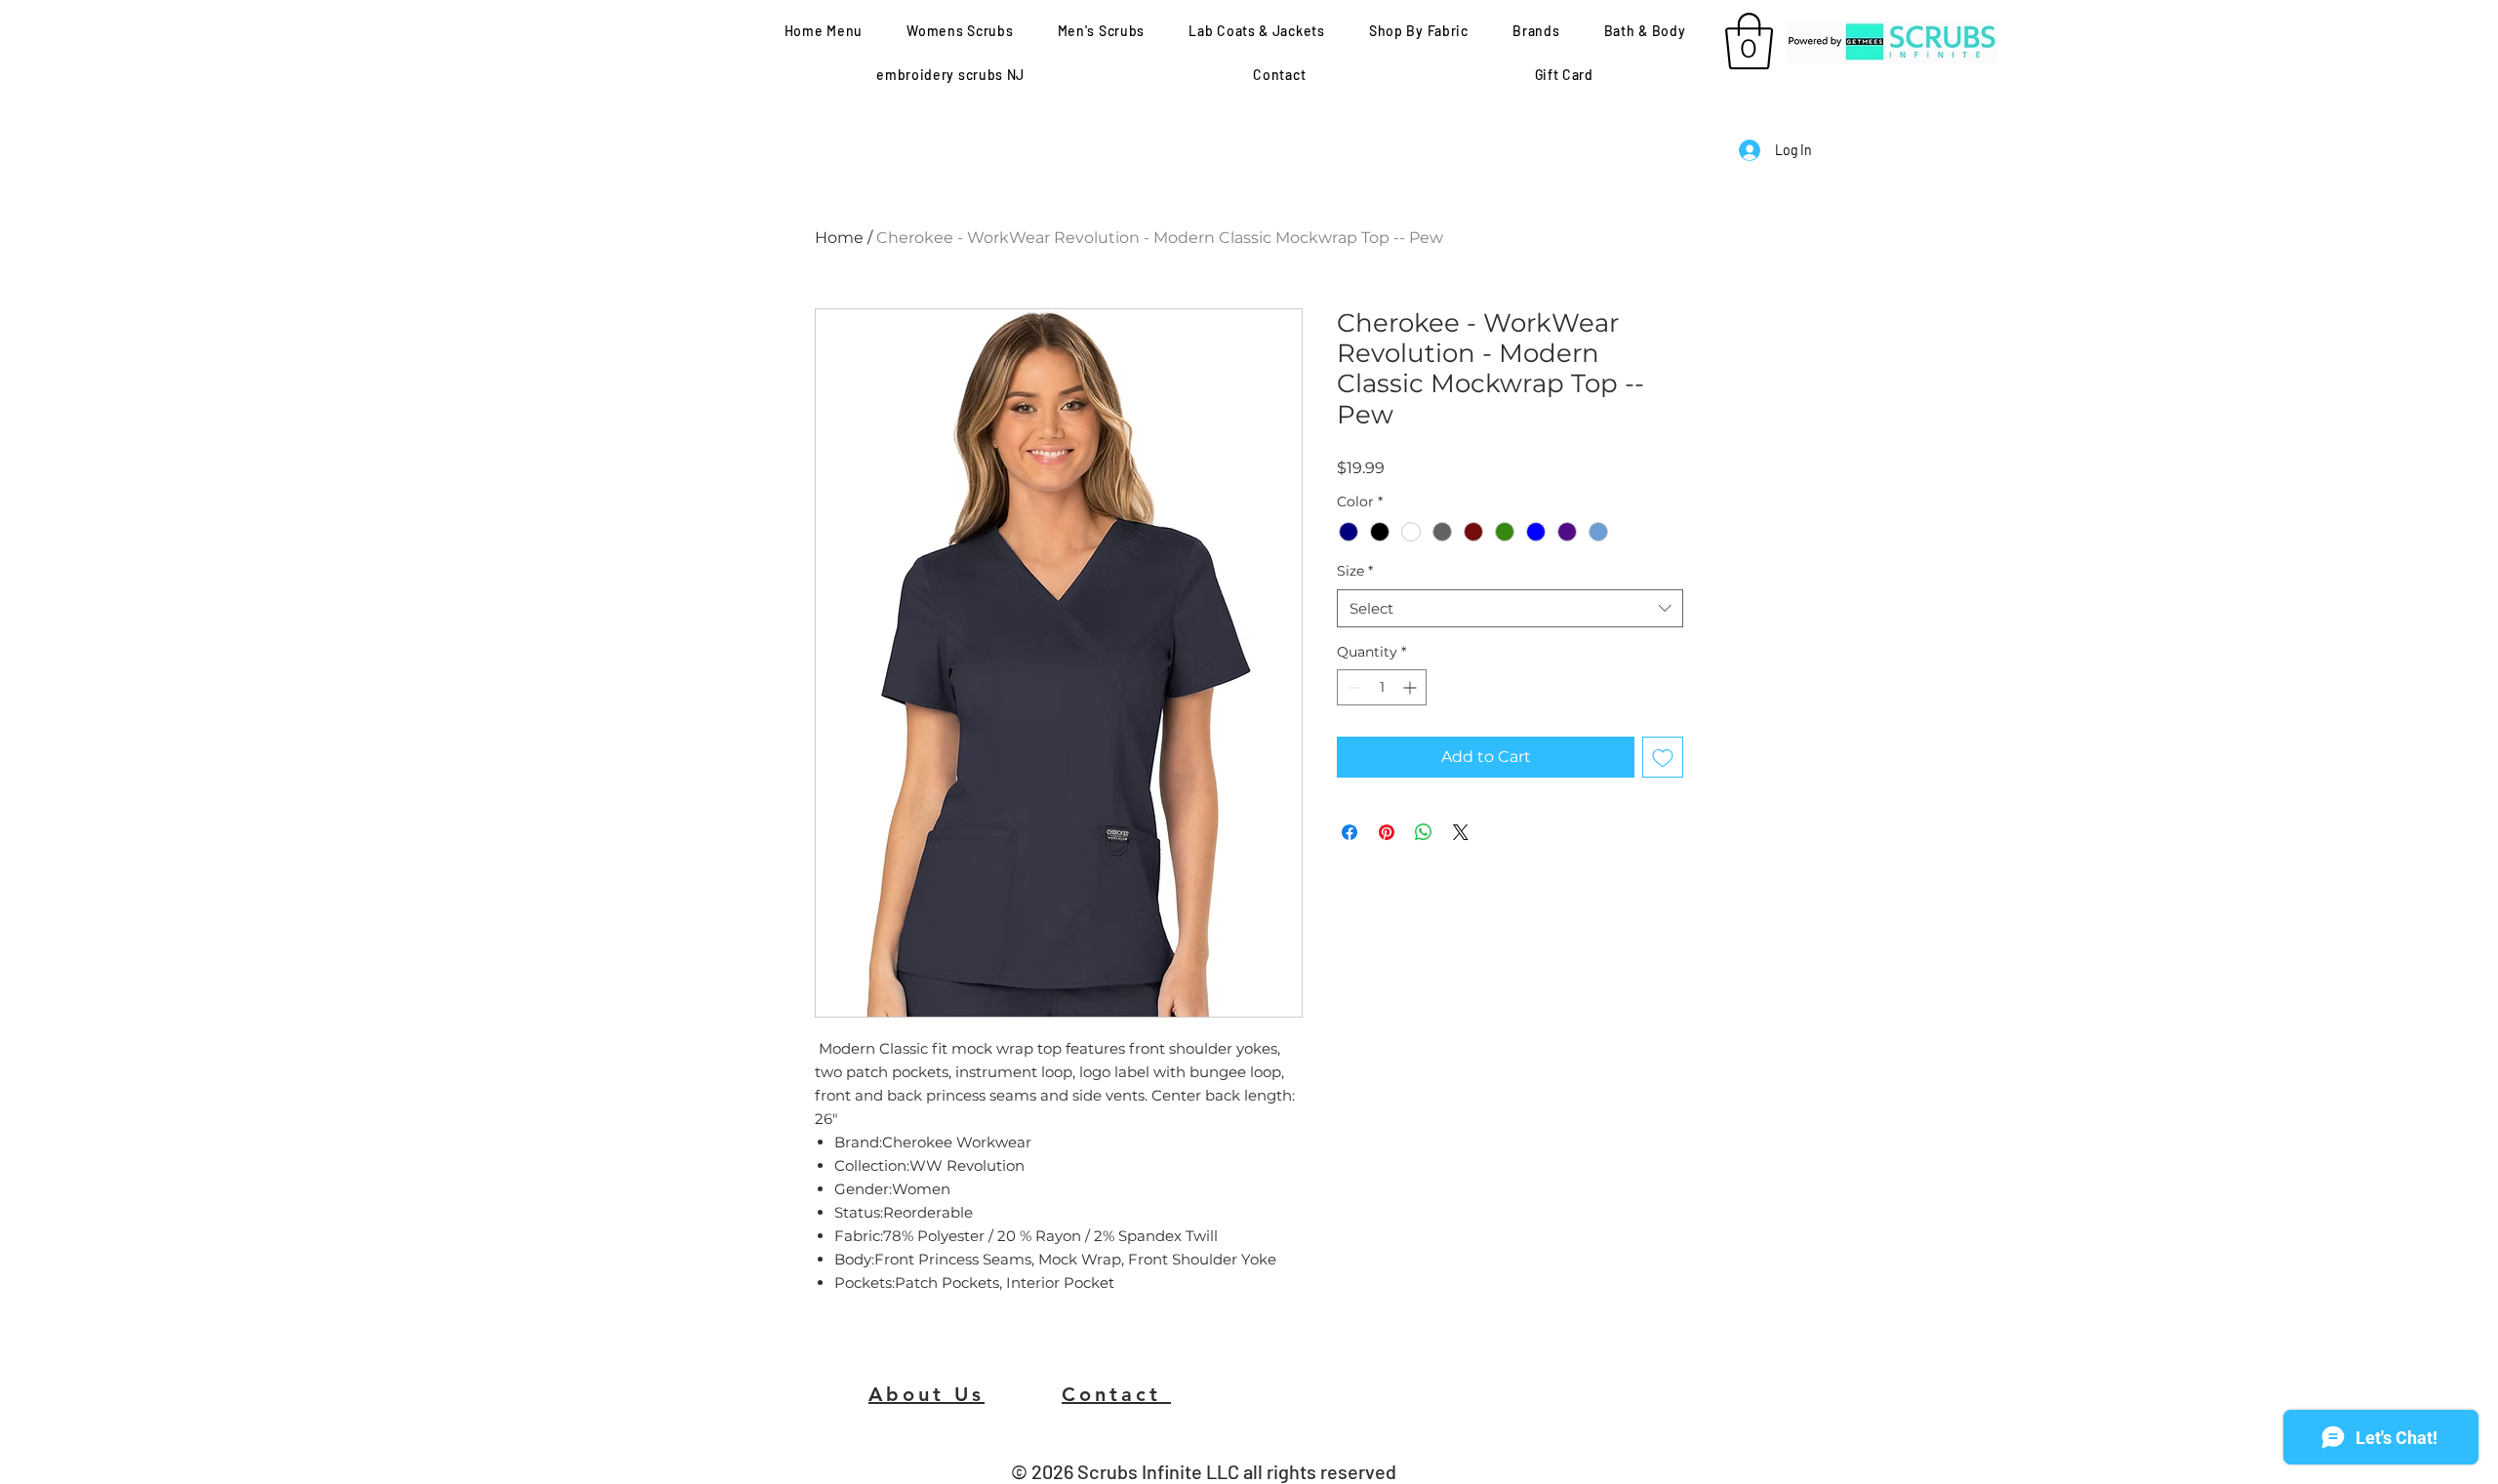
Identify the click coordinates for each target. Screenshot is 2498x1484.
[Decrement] (1352, 687)
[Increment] (1411, 687)
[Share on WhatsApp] (1424, 832)
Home (839, 238)
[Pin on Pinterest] (1387, 832)
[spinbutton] (1382, 687)
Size (1355, 571)
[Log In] (1749, 150)
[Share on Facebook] (1350, 832)
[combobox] (1510, 608)
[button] (1101, 31)
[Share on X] (1461, 832)
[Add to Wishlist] (1663, 757)
